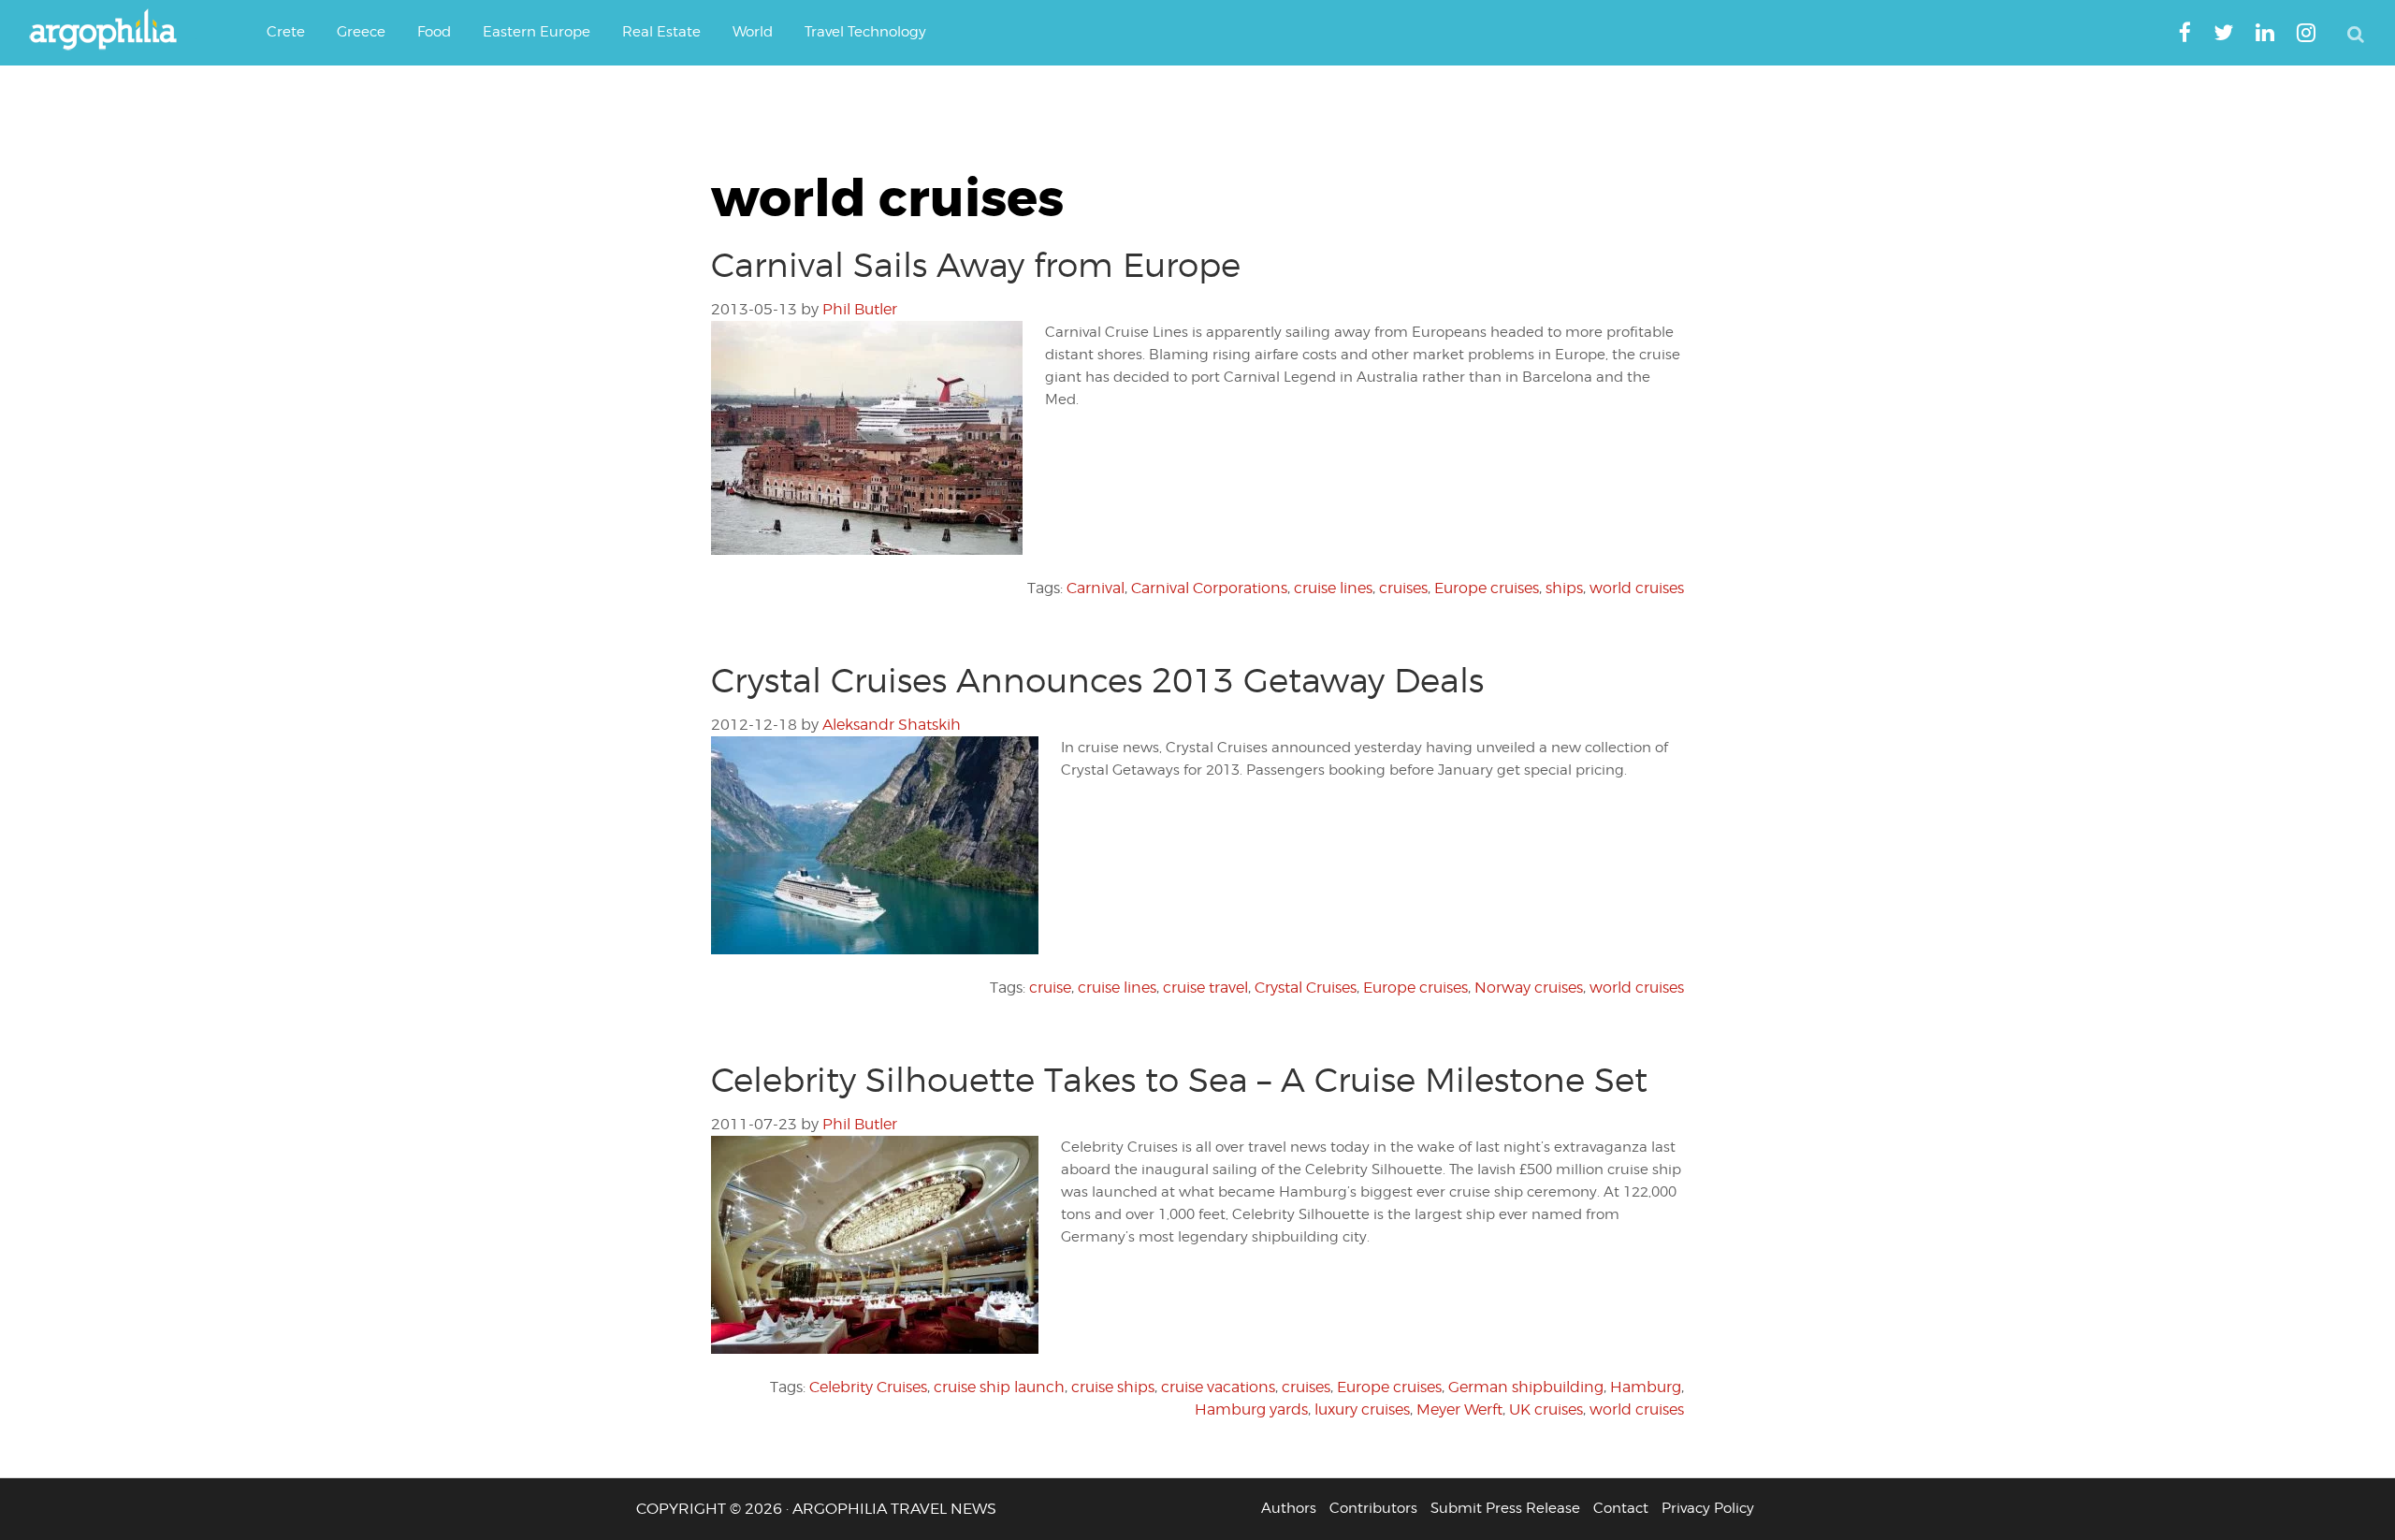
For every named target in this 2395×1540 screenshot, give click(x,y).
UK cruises (1546, 1409)
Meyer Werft (1459, 1409)
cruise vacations (1218, 1387)
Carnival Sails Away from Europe (976, 265)
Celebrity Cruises (868, 1387)
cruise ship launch (999, 1387)
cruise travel (1205, 988)
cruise (1050, 988)
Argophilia (112, 31)
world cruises (1637, 588)
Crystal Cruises (1306, 988)
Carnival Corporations (1209, 588)
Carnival (1096, 588)
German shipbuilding (1526, 1387)
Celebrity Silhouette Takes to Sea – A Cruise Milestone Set (1179, 1080)
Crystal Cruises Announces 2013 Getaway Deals (1097, 680)
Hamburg (1646, 1387)
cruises (1403, 588)
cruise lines (1333, 588)
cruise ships (1113, 1387)
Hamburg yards (1251, 1409)
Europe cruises (1487, 588)
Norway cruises (1529, 988)
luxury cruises (1362, 1409)
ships (1564, 588)
